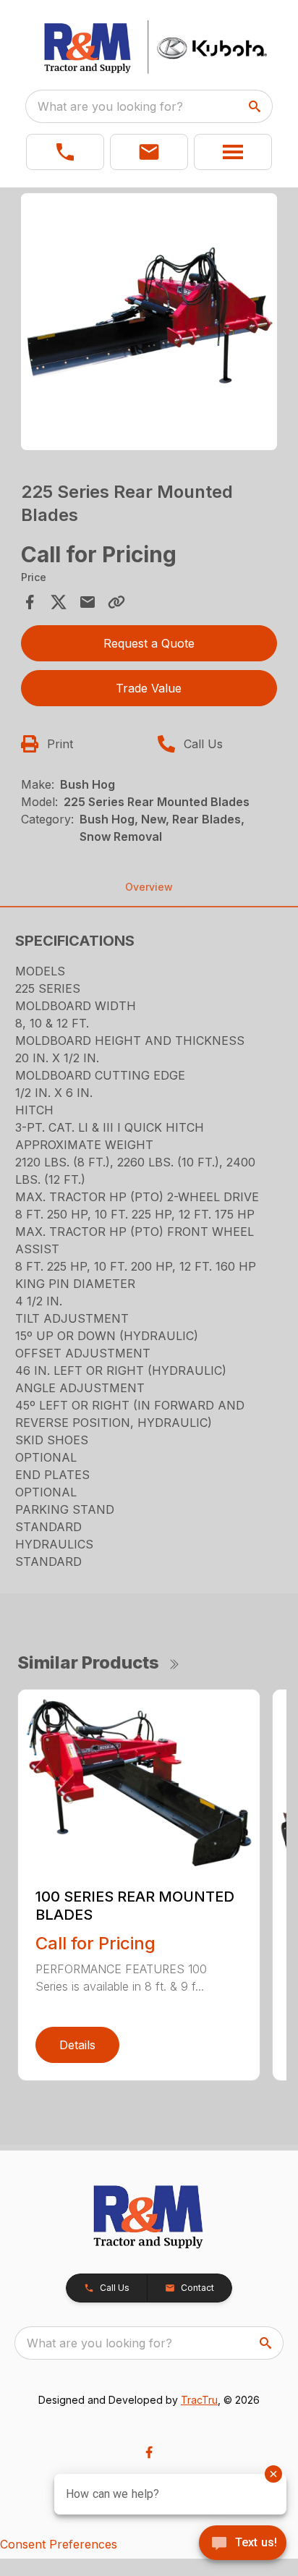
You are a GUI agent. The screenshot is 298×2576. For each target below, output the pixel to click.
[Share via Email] (88, 602)
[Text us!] (243, 2544)
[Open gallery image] (149, 322)
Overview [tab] (149, 887)
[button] (65, 152)
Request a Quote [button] (149, 643)
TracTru (199, 2400)
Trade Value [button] (149, 688)
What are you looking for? (110, 106)
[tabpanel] (149, 324)
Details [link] (77, 2045)
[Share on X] (59, 602)
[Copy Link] (116, 602)
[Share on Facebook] (30, 602)
